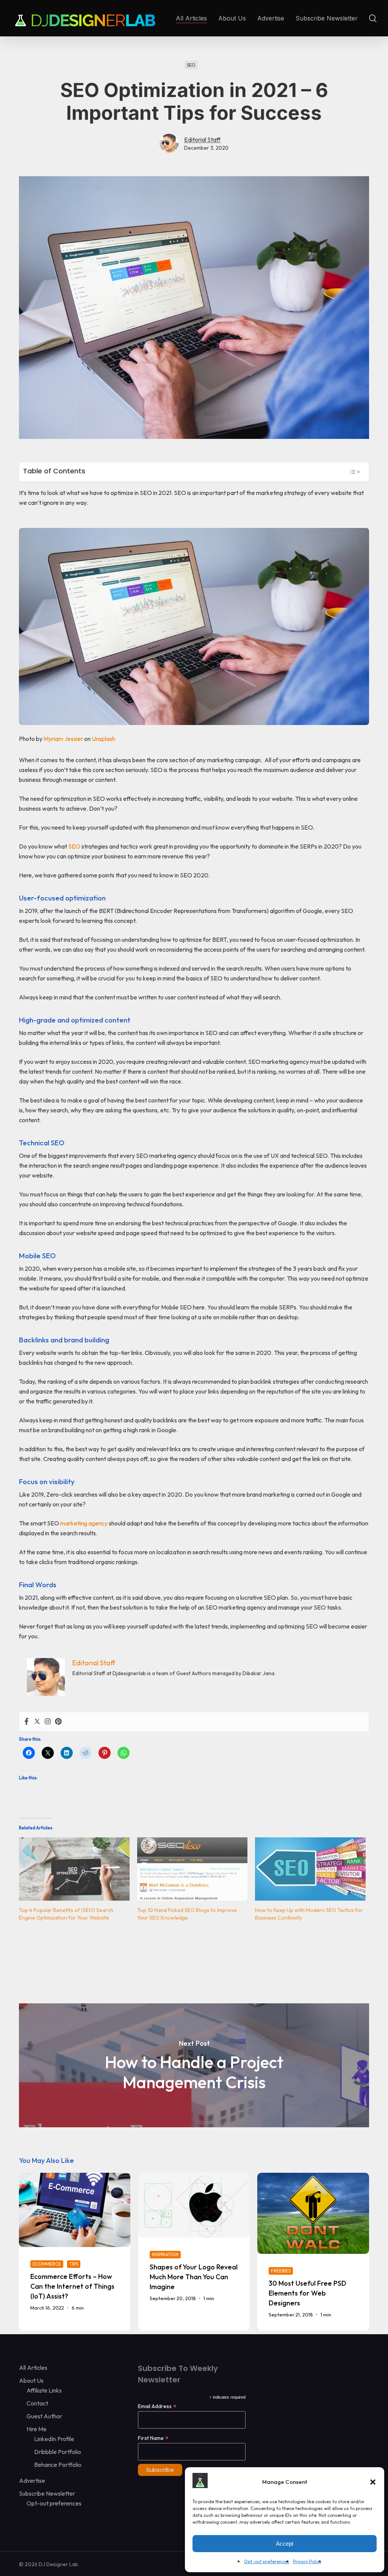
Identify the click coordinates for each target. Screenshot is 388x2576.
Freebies (281, 2271)
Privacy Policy (307, 2561)
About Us (31, 2380)
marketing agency (84, 1523)
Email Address (157, 2406)
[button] (373, 2482)
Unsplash (103, 739)
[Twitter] (37, 1722)
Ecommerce (47, 2264)
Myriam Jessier (63, 739)
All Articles (33, 2368)
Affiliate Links (44, 2390)
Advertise (32, 2480)
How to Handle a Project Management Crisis (194, 2065)
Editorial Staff (202, 139)
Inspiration (165, 2254)
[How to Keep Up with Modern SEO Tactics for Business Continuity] (310, 1869)
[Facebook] (27, 1722)
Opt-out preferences (267, 2561)
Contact (37, 2403)
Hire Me (37, 2429)
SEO (191, 65)
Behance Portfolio (58, 2465)
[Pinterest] (58, 1722)
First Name (153, 2438)
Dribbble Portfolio (58, 2452)
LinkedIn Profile (54, 2439)
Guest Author (44, 2416)
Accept (285, 2544)
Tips (74, 2264)
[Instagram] (48, 1722)
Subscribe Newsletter (47, 2493)
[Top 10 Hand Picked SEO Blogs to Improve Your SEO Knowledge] (192, 1869)
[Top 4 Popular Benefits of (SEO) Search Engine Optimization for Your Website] (74, 1869)
